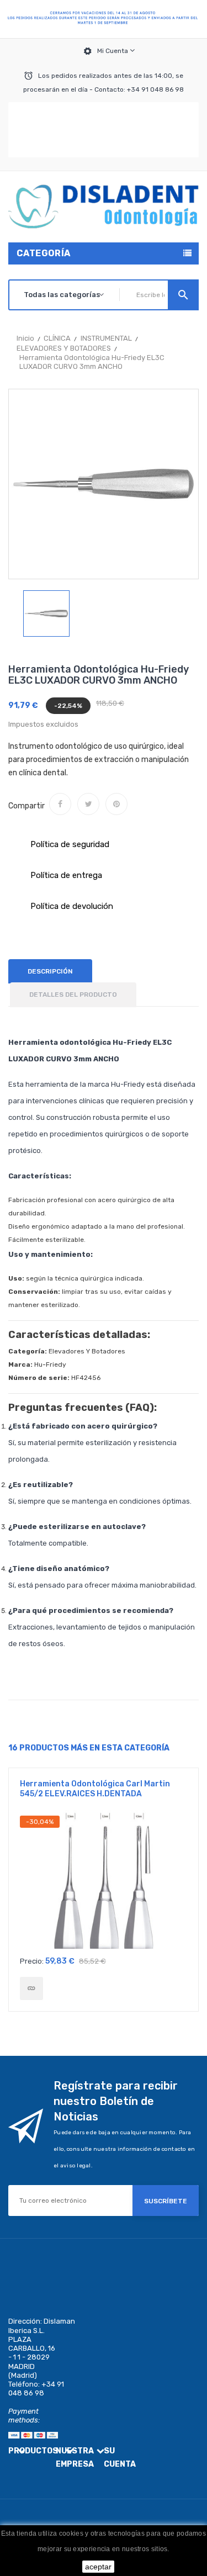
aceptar (98, 2567)
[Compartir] (60, 804)
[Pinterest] (116, 804)
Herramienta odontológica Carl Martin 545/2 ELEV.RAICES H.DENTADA (95, 1789)
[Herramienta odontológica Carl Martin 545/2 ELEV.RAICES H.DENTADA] (31, 1988)
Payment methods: (24, 2416)
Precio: (32, 1961)
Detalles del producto (73, 995)
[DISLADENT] (104, 19)
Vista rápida (104, 1883)
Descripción (50, 971)
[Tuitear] (88, 804)
